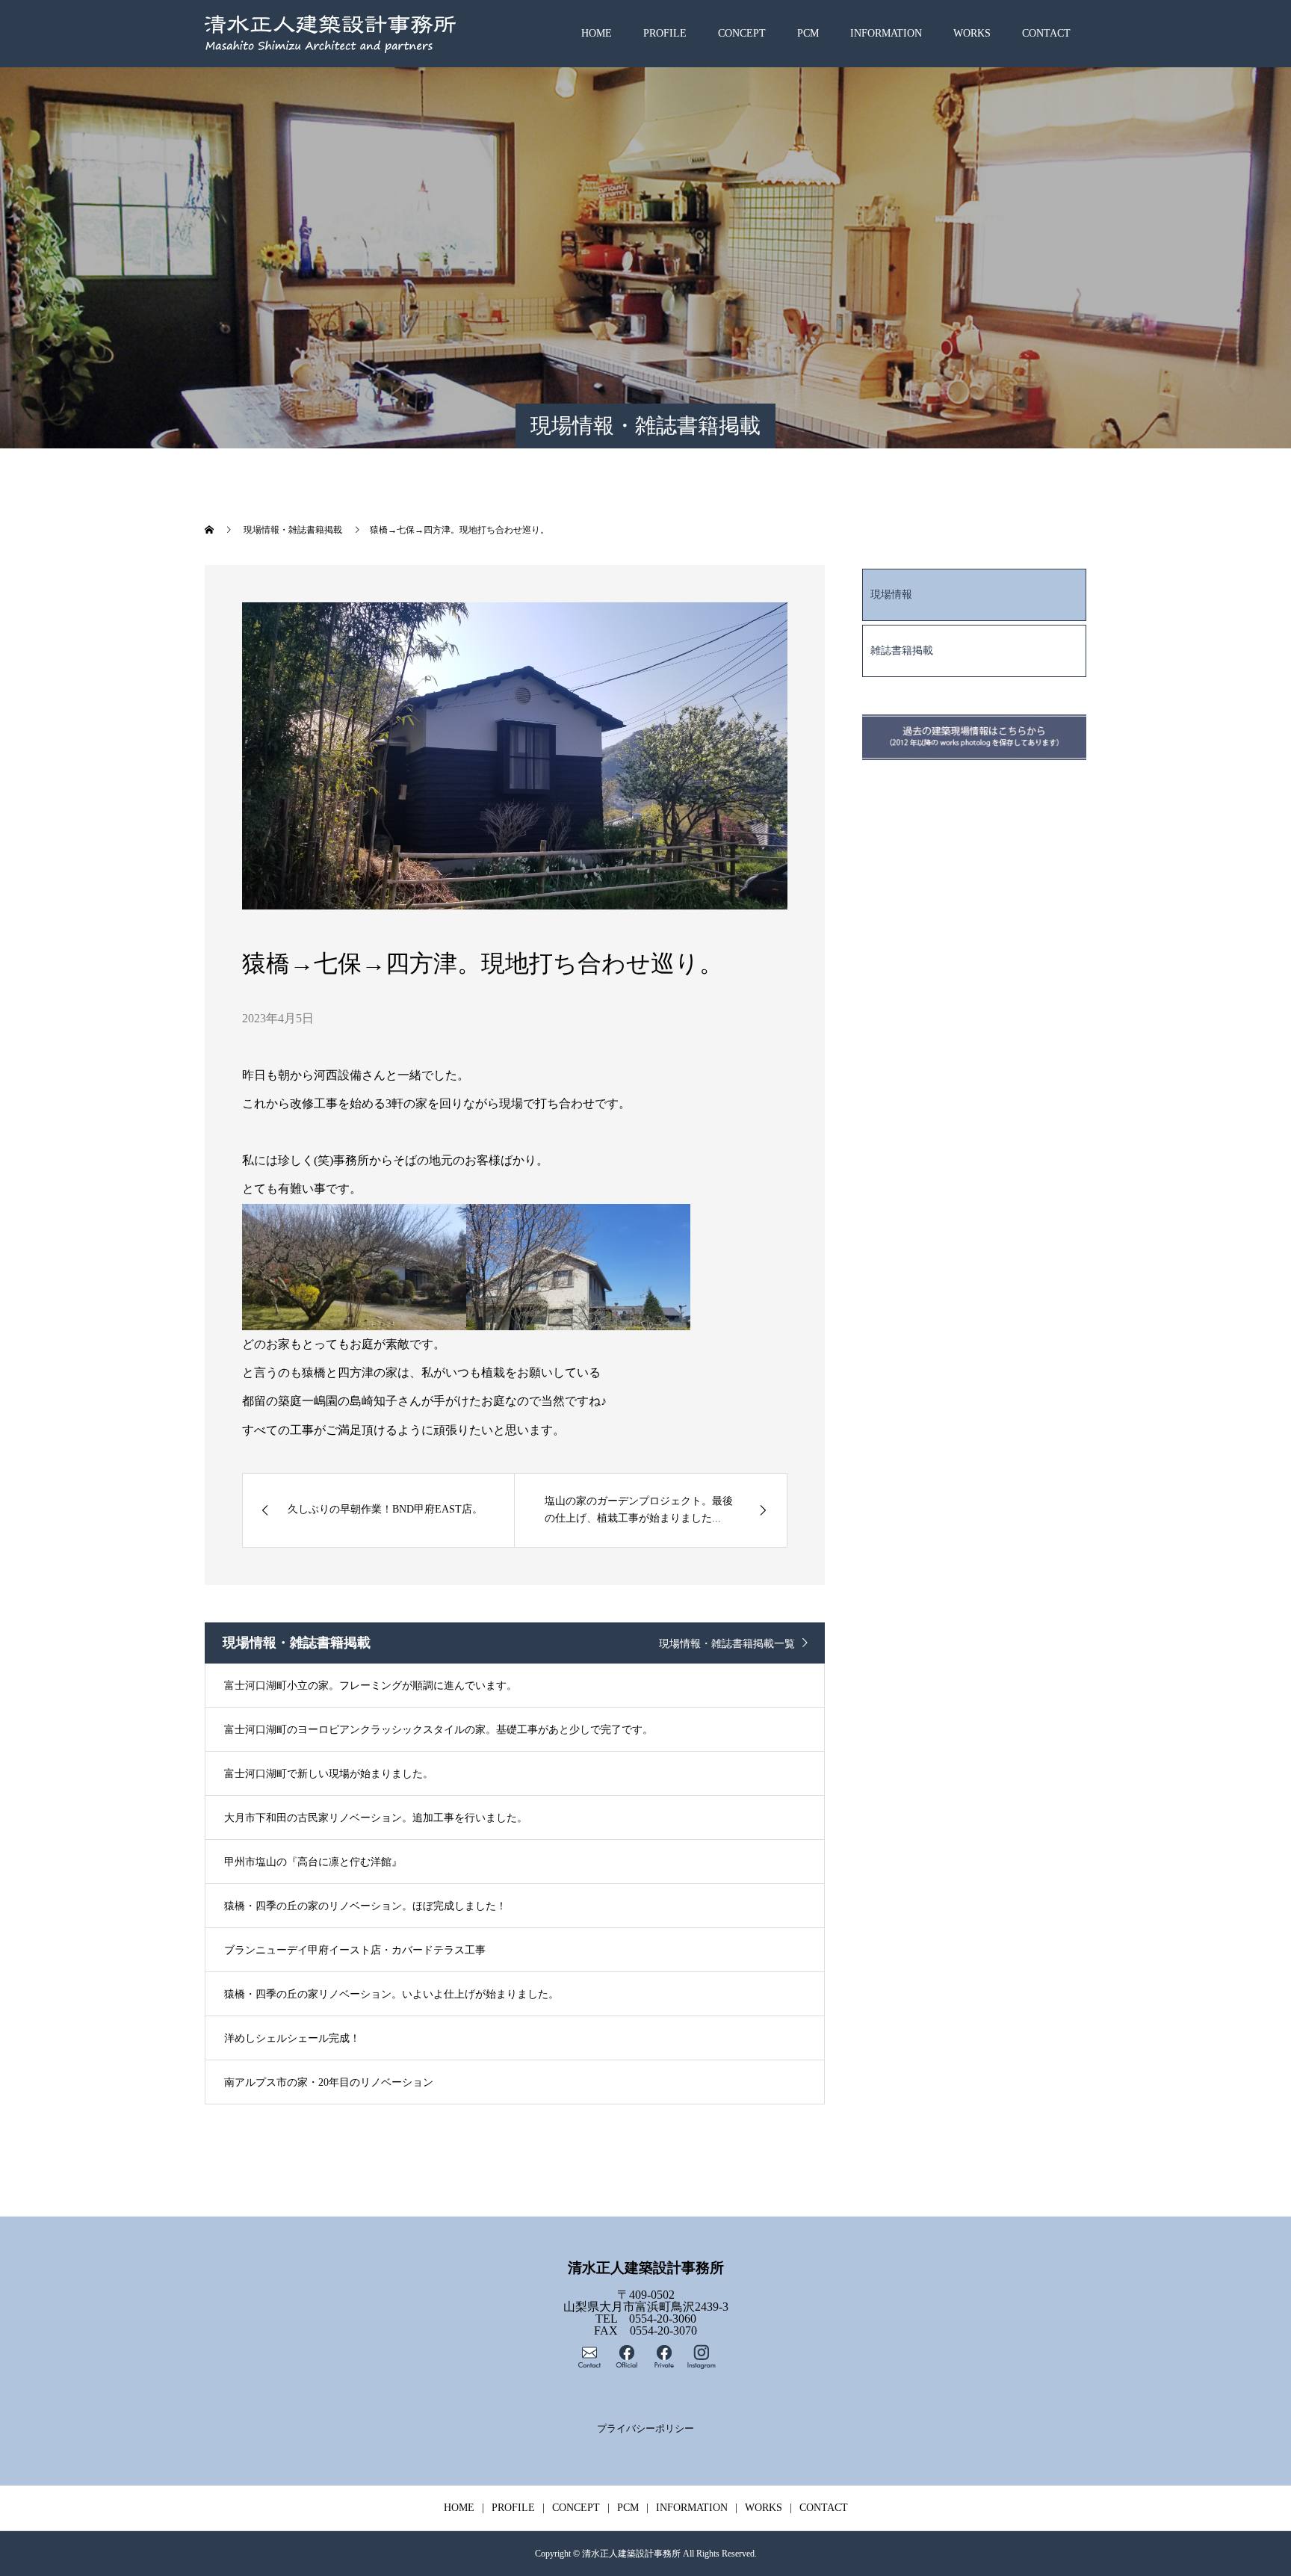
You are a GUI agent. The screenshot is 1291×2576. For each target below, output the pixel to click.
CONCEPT (742, 33)
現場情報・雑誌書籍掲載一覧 (727, 1644)
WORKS (972, 33)
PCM (808, 33)
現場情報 (891, 594)
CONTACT (1046, 33)
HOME (597, 33)
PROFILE (665, 33)
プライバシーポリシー (645, 2429)
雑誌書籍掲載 (902, 651)
